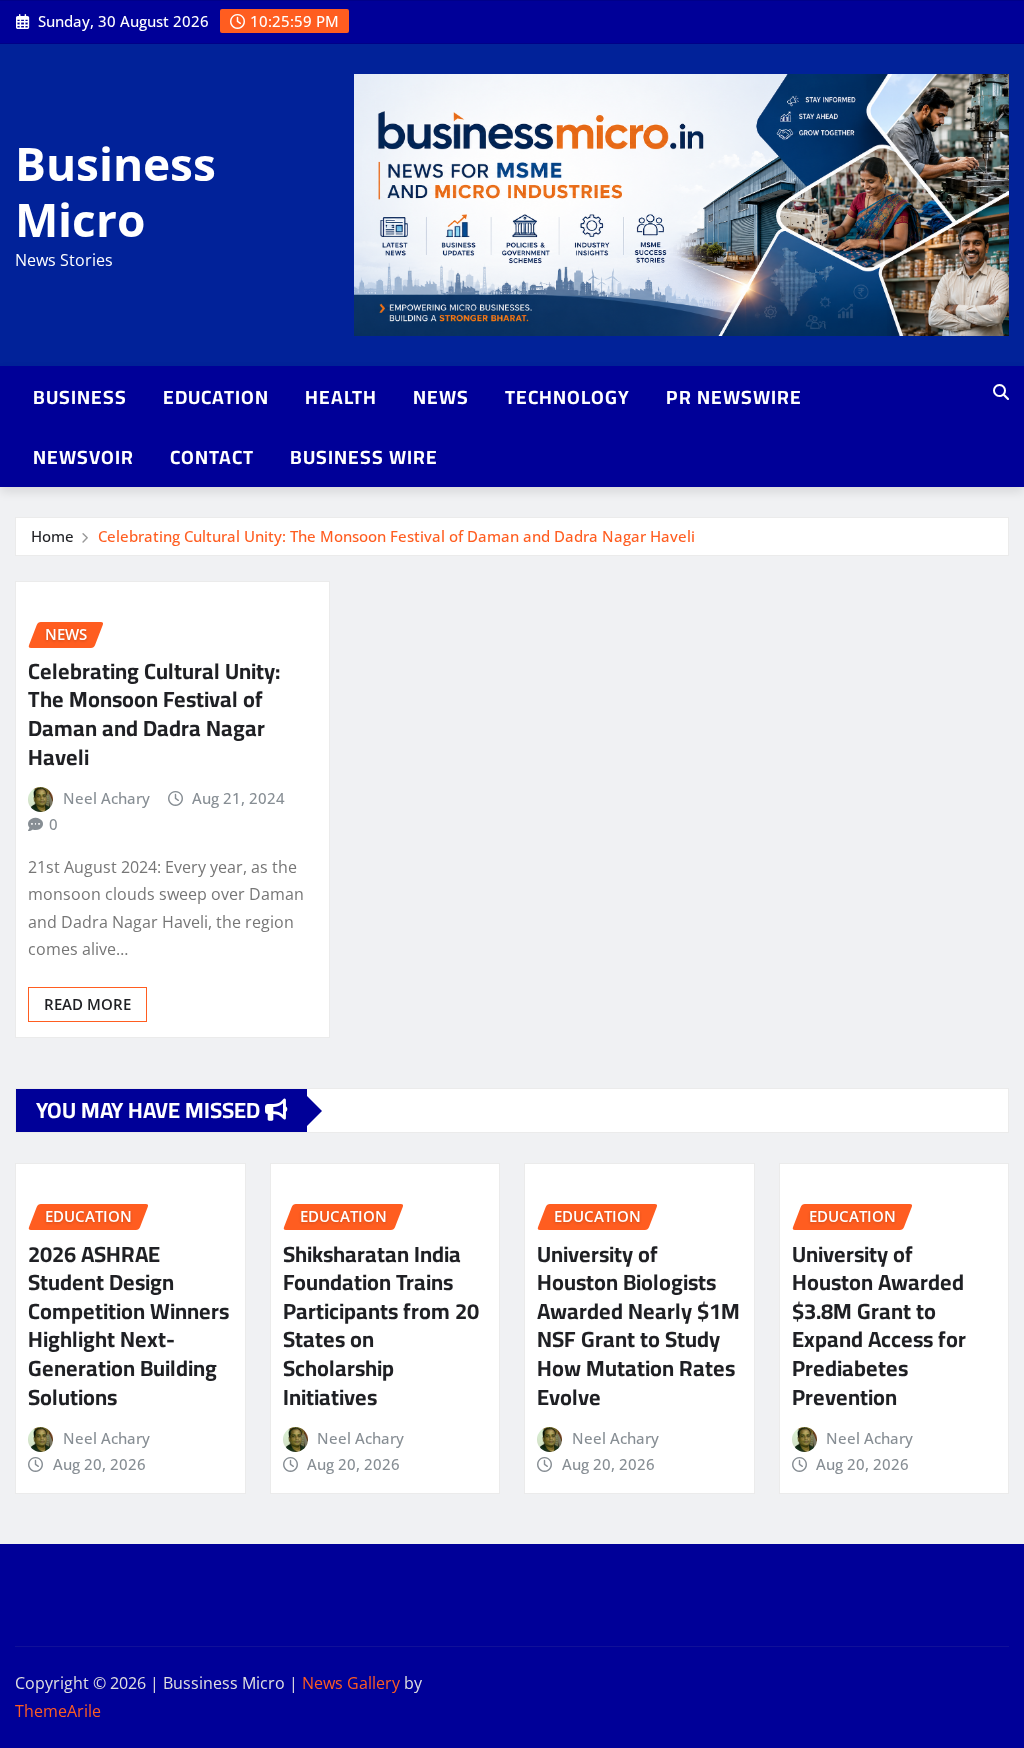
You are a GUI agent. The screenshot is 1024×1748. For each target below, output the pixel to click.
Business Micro (115, 190)
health (341, 397)
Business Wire (364, 457)
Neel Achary (106, 798)
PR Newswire (734, 397)
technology (567, 397)
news (441, 397)
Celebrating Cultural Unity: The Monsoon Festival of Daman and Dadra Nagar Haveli (396, 536)
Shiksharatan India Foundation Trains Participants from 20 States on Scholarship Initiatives (381, 1325)
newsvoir (83, 457)
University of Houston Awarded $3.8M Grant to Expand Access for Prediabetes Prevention (879, 1325)
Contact (212, 457)
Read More (87, 1004)
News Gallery (351, 1683)
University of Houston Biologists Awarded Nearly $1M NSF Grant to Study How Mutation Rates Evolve (638, 1325)
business (80, 397)
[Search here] (1001, 392)
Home (52, 536)
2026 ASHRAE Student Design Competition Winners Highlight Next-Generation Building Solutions (128, 1325)
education (216, 397)
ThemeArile (58, 1711)
